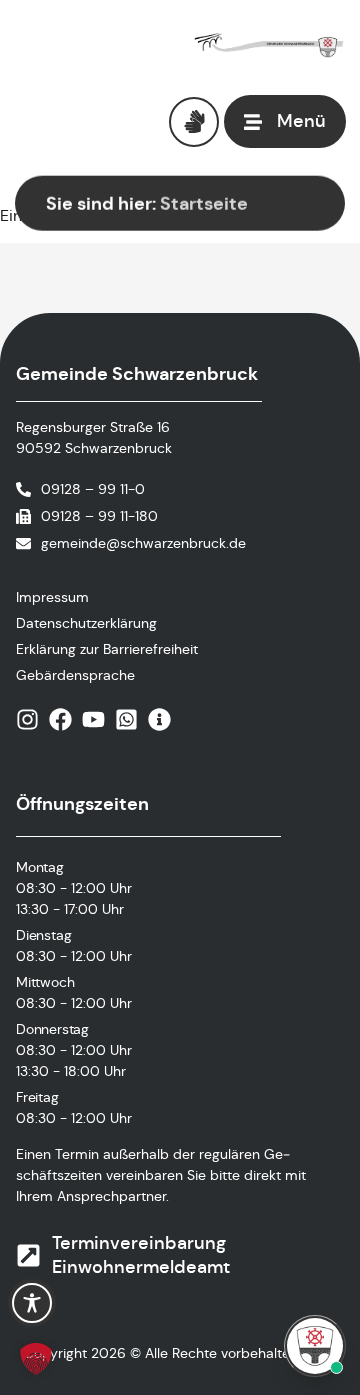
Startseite (204, 203)
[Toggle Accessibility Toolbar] (32, 1303)
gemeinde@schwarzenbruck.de (143, 543)
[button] (36, 1359)
